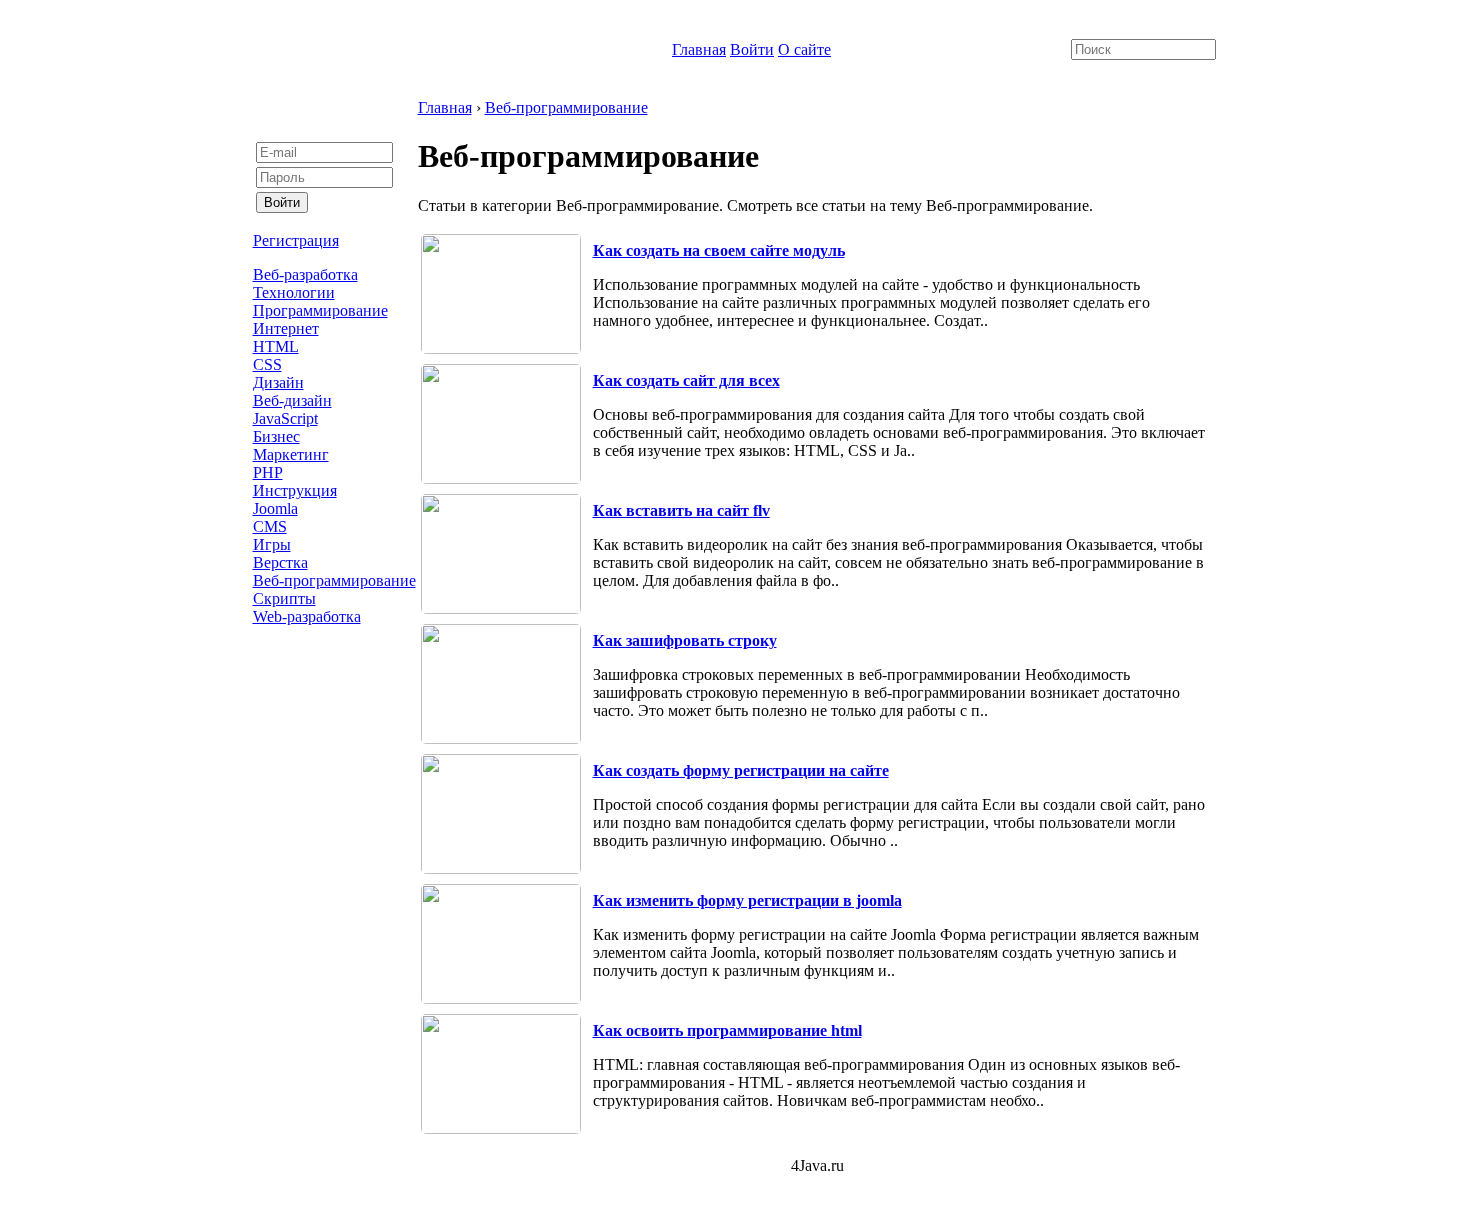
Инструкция (295, 490)
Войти (752, 49)
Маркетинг (291, 454)
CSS (267, 364)
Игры (272, 544)
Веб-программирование (334, 580)
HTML (276, 346)
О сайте (804, 49)
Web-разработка (307, 616)
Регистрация (296, 240)
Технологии (294, 292)
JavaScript (285, 418)
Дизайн (278, 382)
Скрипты (284, 598)
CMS (270, 526)
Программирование (320, 310)
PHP (268, 472)
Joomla (275, 508)
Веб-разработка (305, 274)
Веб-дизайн (292, 400)
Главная (699, 49)
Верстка (280, 562)
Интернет (286, 328)
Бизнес (276, 436)
